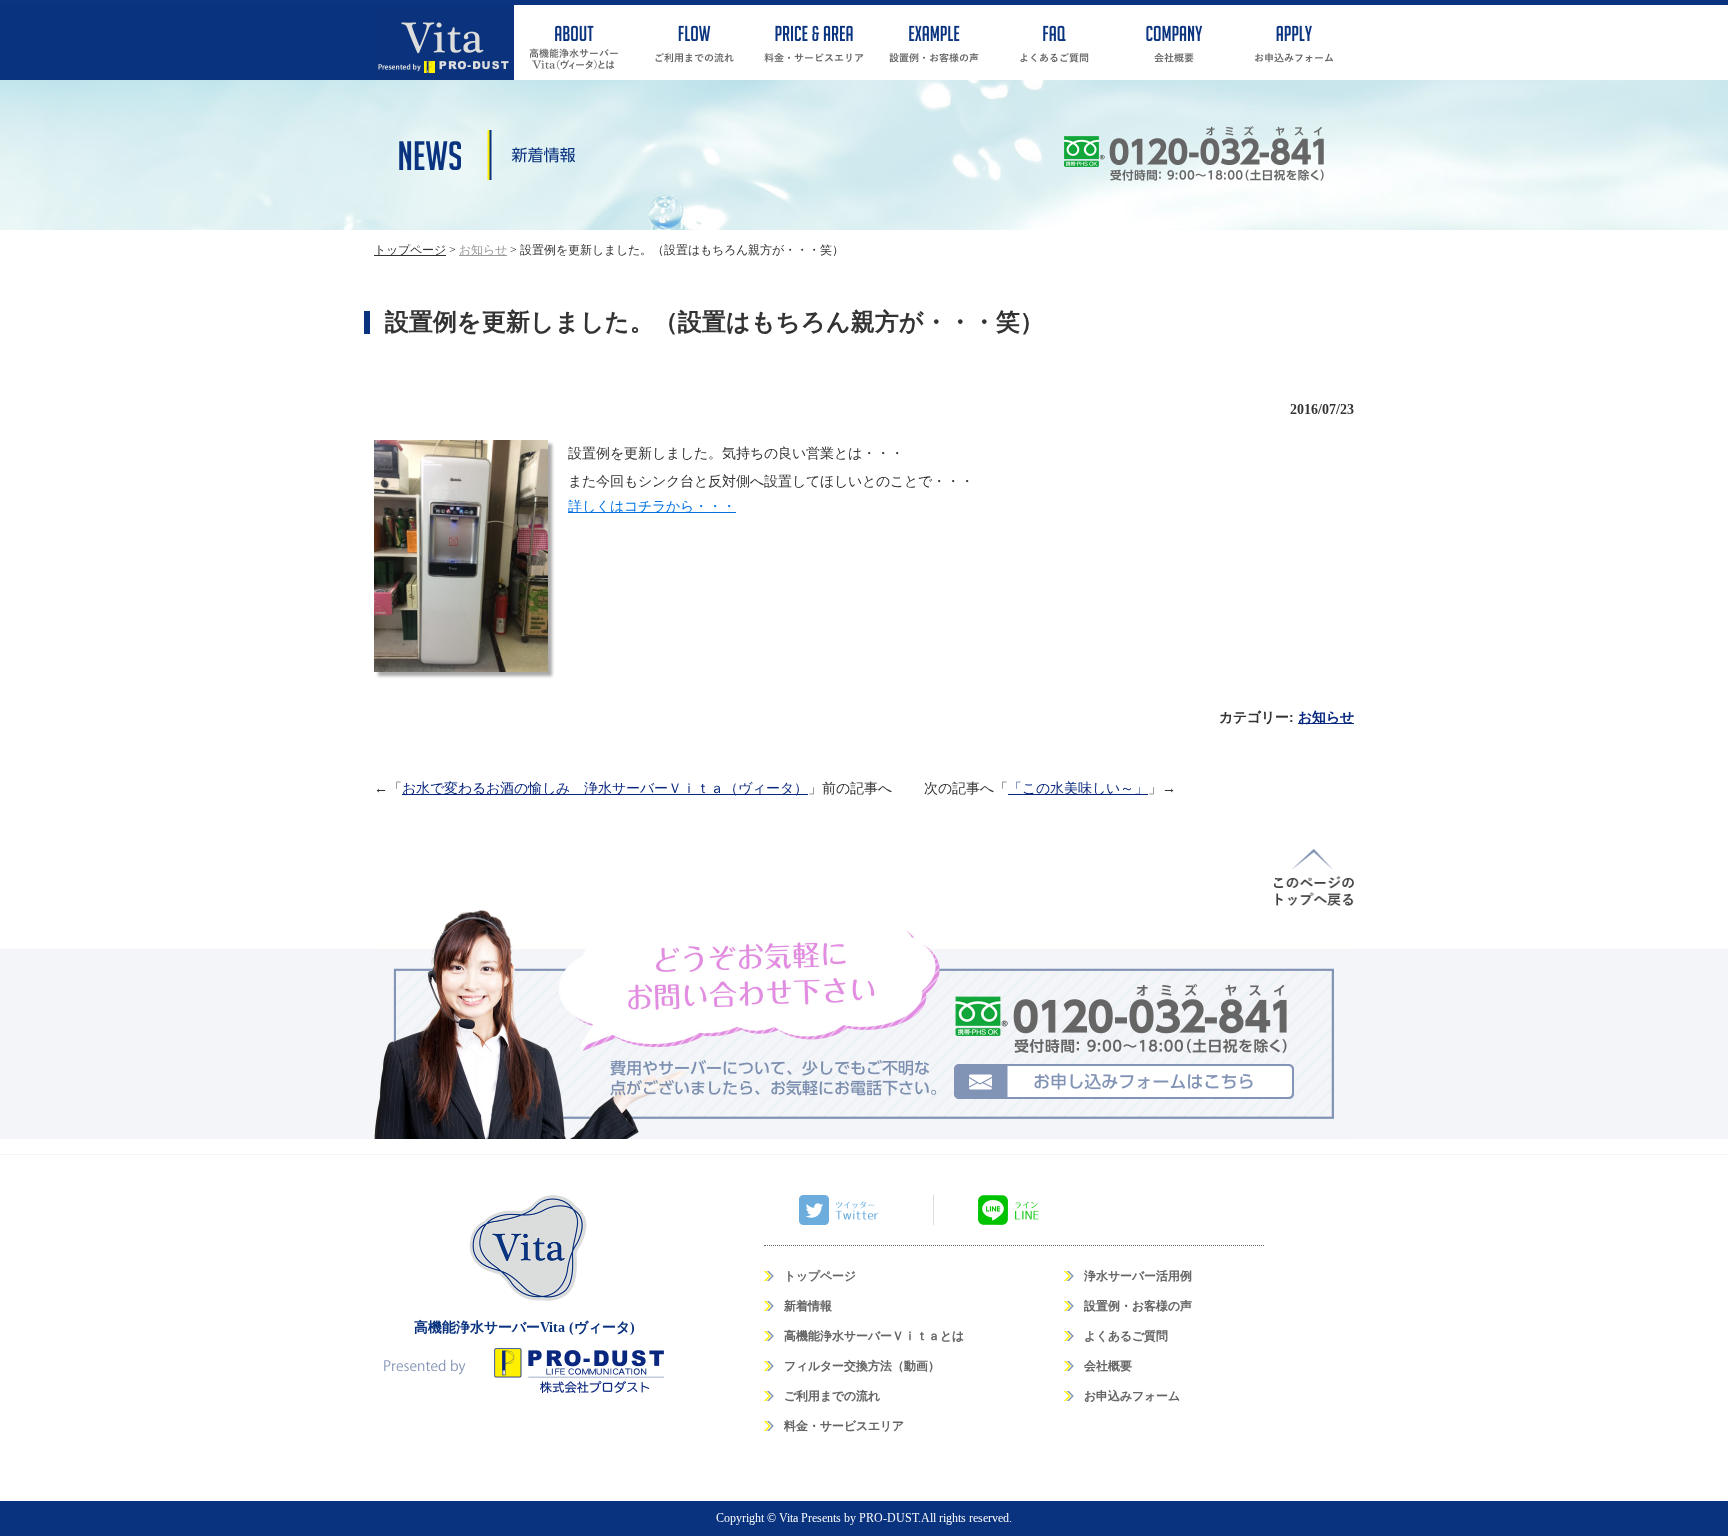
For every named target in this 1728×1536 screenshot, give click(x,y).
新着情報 (808, 1306)
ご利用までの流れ (832, 1396)
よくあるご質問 (1126, 1336)
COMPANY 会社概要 (1174, 42)
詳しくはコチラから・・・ (652, 506)
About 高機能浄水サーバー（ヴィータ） (574, 42)
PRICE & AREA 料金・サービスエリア (814, 42)
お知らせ (1326, 717)
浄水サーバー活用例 (1138, 1276)
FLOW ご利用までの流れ (694, 42)
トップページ (820, 1276)
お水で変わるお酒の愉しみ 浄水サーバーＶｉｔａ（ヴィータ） (605, 788)
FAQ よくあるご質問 (1054, 42)
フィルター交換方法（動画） (862, 1366)
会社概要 (1108, 1366)
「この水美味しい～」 (1078, 788)
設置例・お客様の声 (1138, 1306)
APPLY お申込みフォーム (1294, 42)
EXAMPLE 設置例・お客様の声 (934, 42)
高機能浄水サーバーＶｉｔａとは (874, 1336)
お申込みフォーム (1132, 1396)
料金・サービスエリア (844, 1426)
